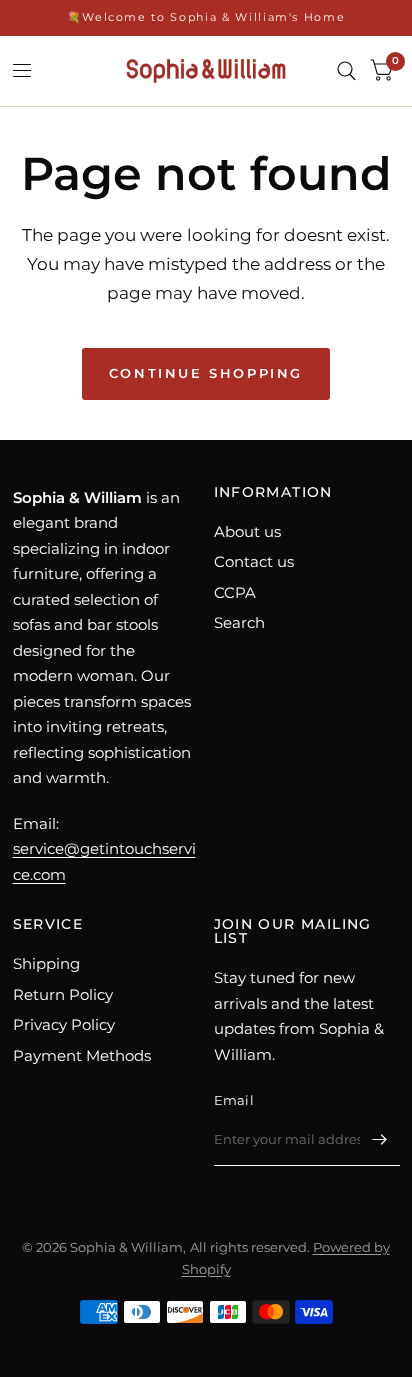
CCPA (235, 592)
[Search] (346, 71)
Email (234, 1100)
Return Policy (63, 994)
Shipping (46, 963)
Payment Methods (82, 1055)
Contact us (254, 561)
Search (239, 622)
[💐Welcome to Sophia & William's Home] (206, 17)
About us (247, 531)
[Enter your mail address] (380, 1140)
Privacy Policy (64, 1024)
